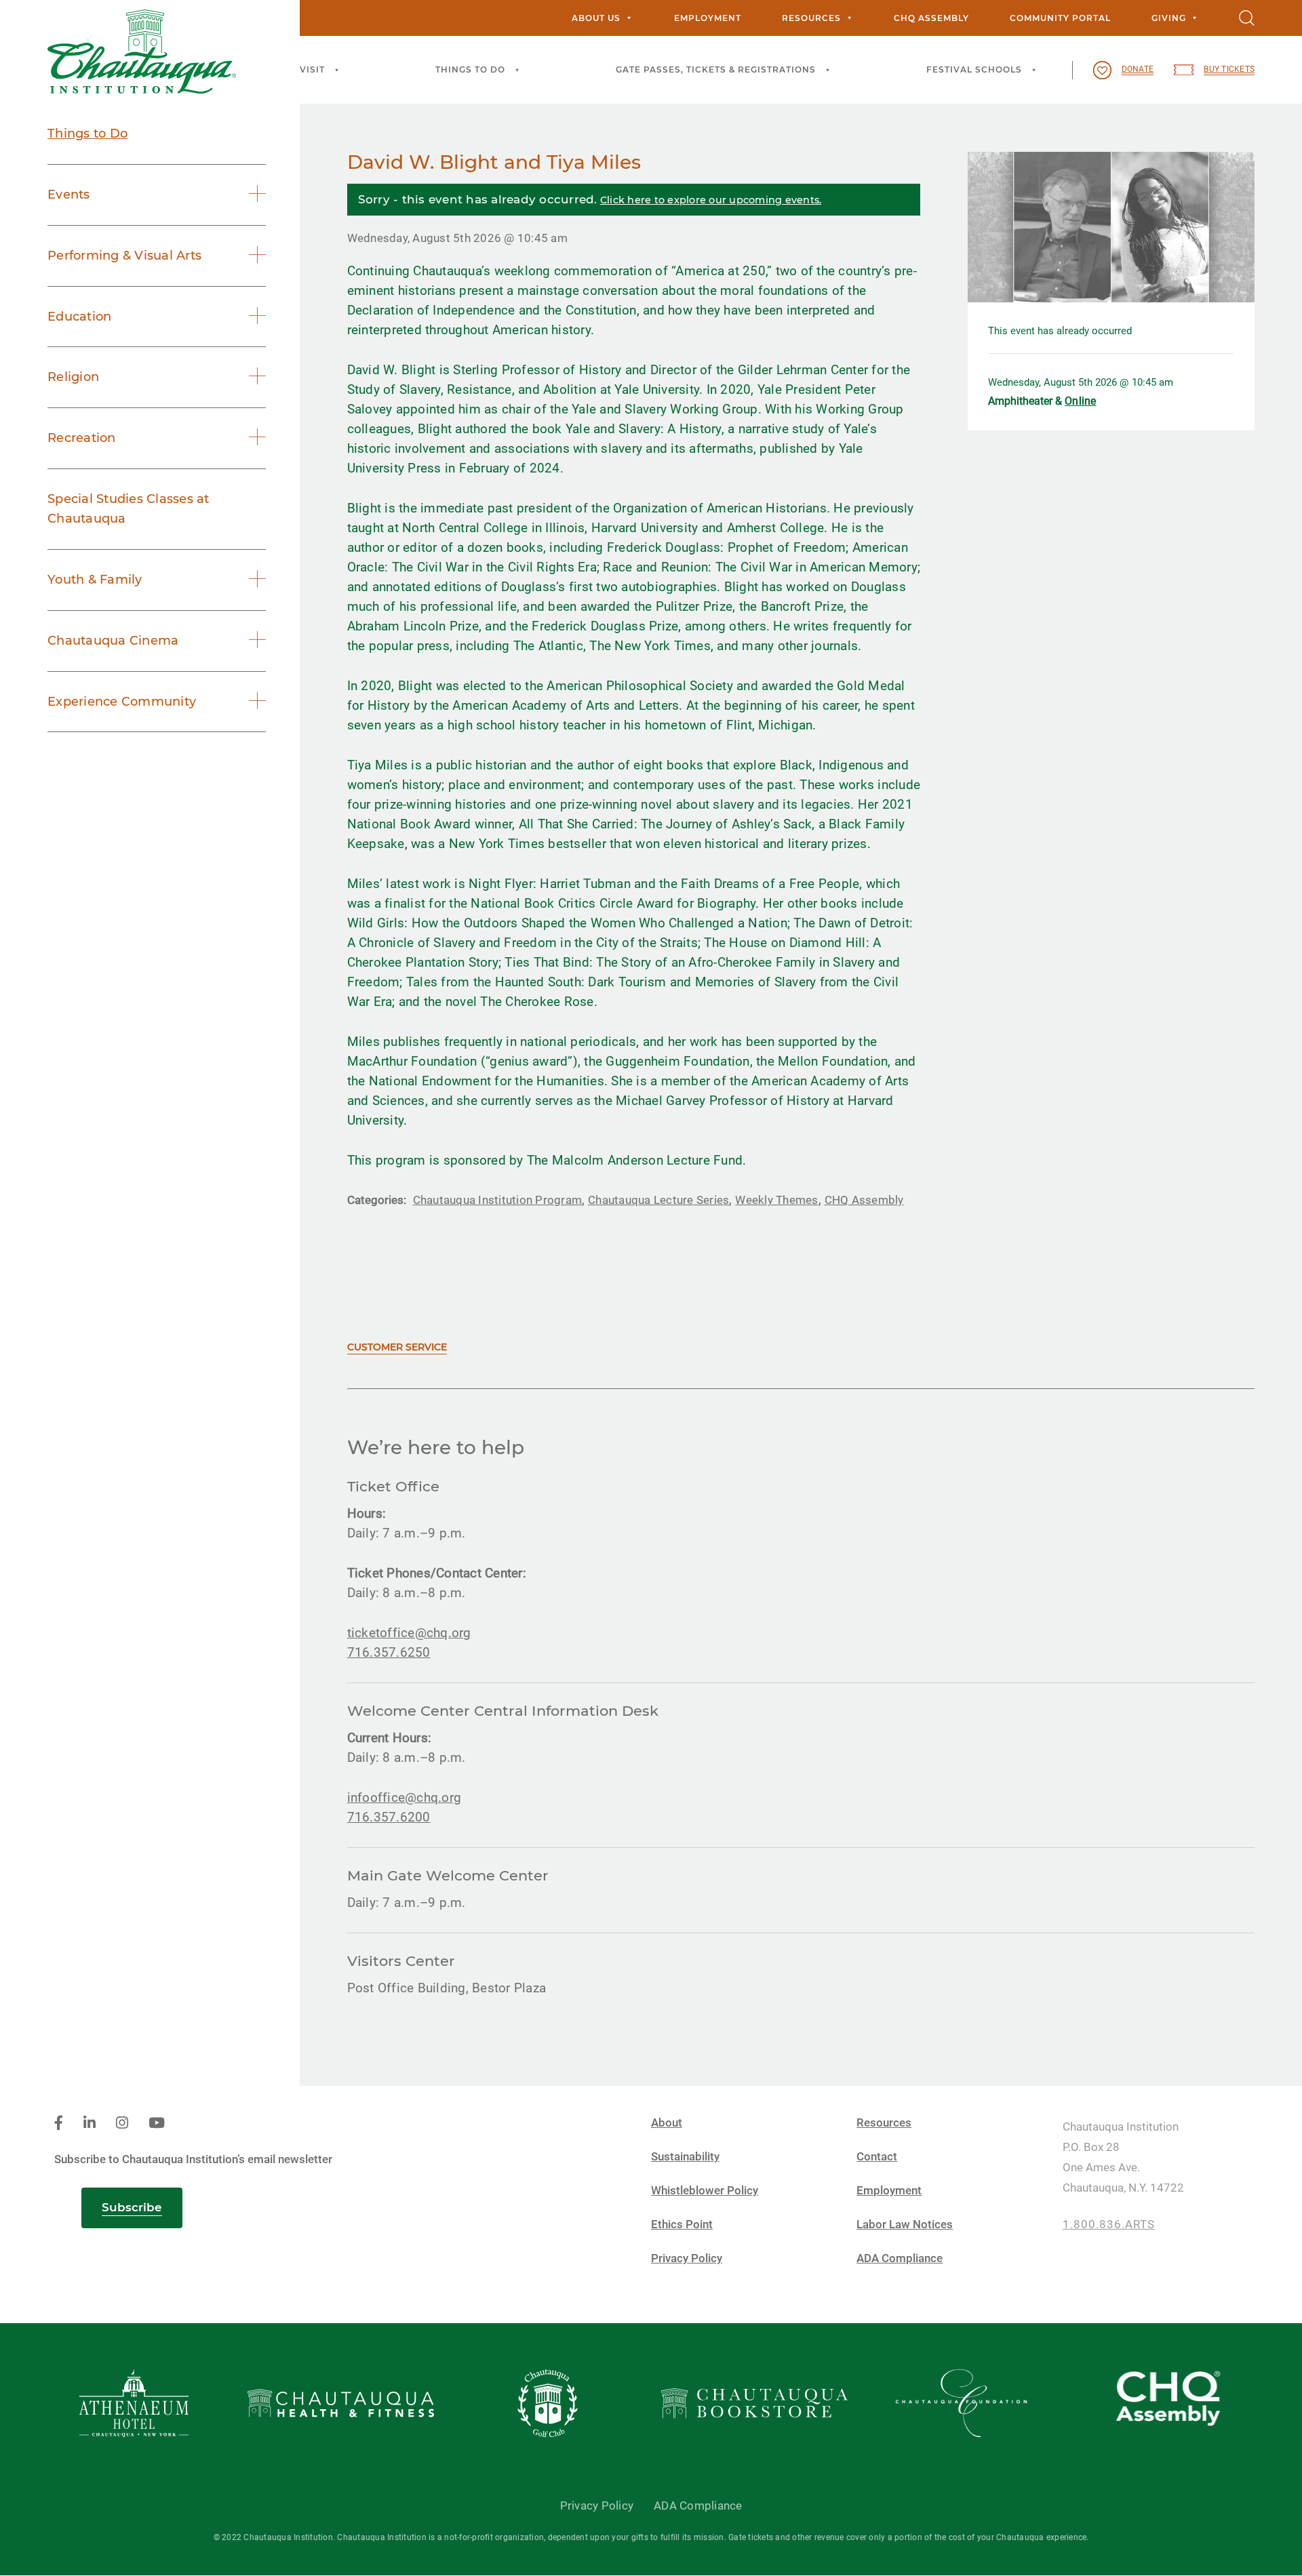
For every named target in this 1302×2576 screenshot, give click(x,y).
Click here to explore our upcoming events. (711, 200)
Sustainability (685, 2157)
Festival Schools (974, 69)
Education (79, 317)
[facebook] (59, 2124)
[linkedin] (90, 2124)
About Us (596, 18)
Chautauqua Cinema (113, 641)
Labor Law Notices (905, 2225)
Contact (877, 2157)
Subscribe (132, 2207)
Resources (811, 18)
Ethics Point (682, 2225)
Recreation (82, 438)
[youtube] (157, 2124)
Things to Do (470, 69)
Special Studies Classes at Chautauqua (129, 509)
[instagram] (122, 2124)
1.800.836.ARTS (1109, 2225)
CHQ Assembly (931, 18)
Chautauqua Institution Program (498, 1200)
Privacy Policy (687, 2258)
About (667, 2123)
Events (69, 195)
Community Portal (1060, 18)
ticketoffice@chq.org (409, 1633)
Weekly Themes (776, 1200)
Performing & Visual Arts (124, 256)
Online (1081, 401)
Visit (312, 69)
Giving (1169, 18)
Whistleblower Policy (705, 2191)
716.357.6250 (389, 1652)
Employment (708, 18)
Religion (73, 377)
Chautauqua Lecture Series (658, 1200)
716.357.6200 (389, 1817)
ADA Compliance (900, 2258)
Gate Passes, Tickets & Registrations (716, 69)
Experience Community (122, 702)
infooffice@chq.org (405, 1797)
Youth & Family (95, 580)
